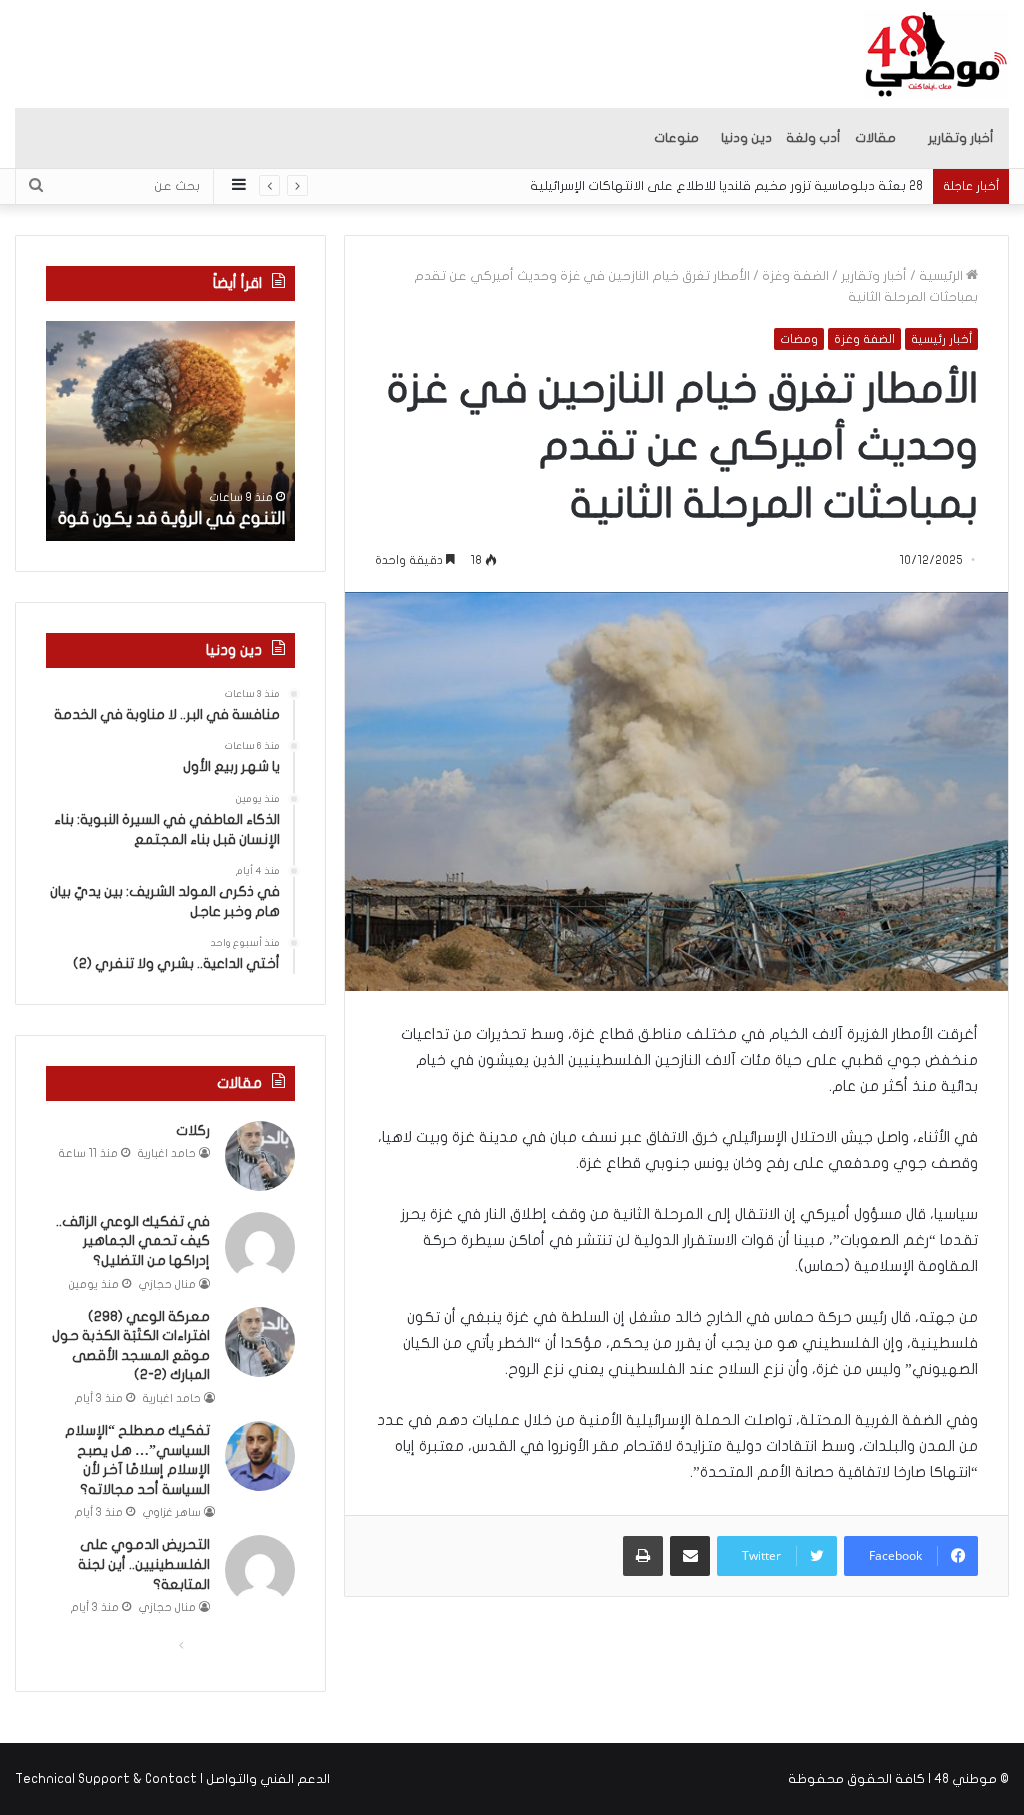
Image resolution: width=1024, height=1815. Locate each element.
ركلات (193, 1130)
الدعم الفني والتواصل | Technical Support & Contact (172, 1779)
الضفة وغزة (795, 276)
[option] (170, 431)
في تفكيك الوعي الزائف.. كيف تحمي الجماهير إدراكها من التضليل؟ (133, 1241)
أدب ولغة (813, 138)
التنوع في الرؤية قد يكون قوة (171, 518)
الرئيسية (942, 276)
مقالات (875, 138)
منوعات (676, 138)
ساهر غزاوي (172, 1512)
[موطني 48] (936, 54)
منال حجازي (167, 1284)
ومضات (799, 339)
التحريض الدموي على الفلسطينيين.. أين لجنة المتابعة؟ (144, 1564)
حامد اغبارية (167, 1153)
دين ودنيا (746, 138)
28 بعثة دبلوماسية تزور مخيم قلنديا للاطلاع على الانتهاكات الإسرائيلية (726, 186)
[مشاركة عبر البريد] (690, 1556)
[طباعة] (643, 1556)
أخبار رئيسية (941, 339)
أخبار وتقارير (961, 138)
